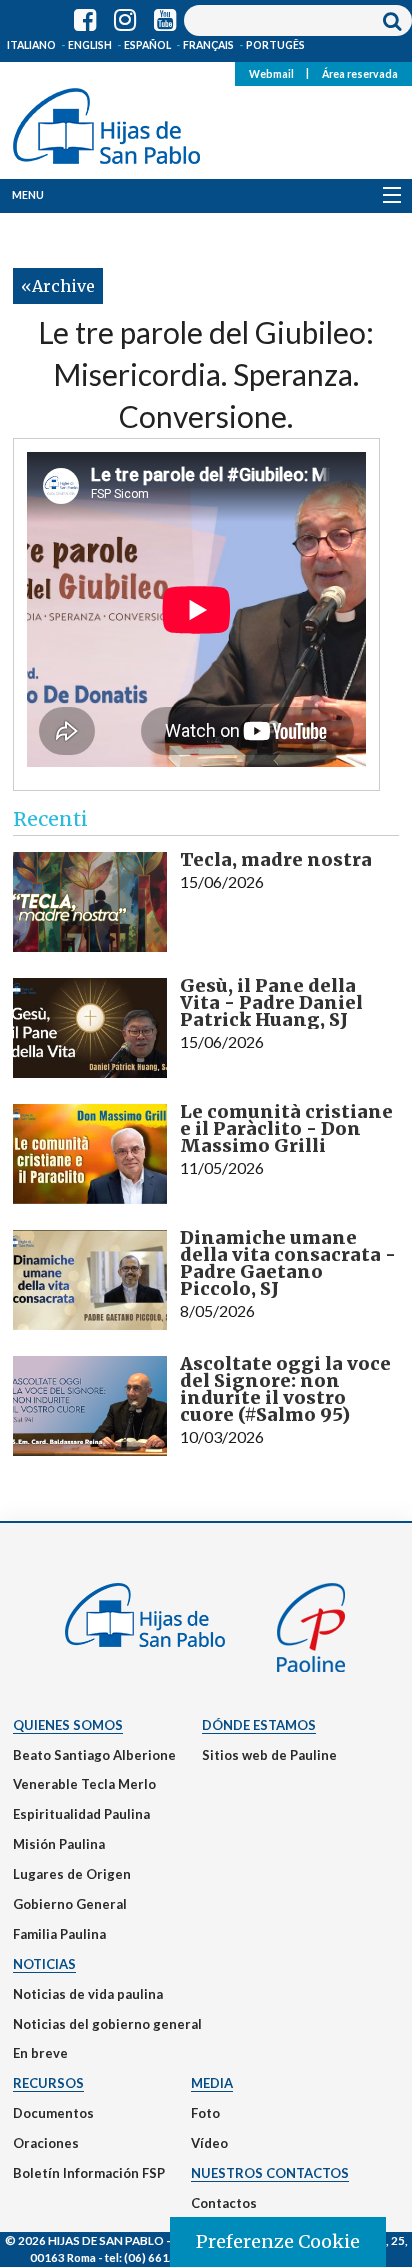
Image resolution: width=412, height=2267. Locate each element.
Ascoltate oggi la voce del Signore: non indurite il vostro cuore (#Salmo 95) (285, 1389)
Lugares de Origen (72, 1874)
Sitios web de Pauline (269, 1755)
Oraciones (46, 2143)
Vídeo (209, 2143)
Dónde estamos (259, 1725)
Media (212, 2083)
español (147, 45)
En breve (40, 2053)
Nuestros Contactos (270, 2173)
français (208, 45)
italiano (31, 45)
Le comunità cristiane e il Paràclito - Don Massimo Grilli (286, 1128)
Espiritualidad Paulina (81, 1814)
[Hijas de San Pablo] (106, 122)
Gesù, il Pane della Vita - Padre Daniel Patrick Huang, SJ (271, 1002)
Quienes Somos (68, 1725)
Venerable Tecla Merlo (84, 1784)
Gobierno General (70, 1904)
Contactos (224, 2203)
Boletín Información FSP (89, 2173)
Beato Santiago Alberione (94, 1755)
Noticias (44, 1964)
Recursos (48, 2083)
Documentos (53, 2113)
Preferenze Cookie (278, 2241)
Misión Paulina (59, 1844)
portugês (275, 45)
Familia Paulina (59, 1934)
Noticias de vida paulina (88, 1994)
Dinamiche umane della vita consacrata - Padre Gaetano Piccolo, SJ (288, 1263)
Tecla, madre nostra (276, 859)
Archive (63, 286)
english (90, 45)
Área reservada (360, 73)
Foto (205, 2113)
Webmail (271, 73)
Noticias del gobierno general (107, 2024)
